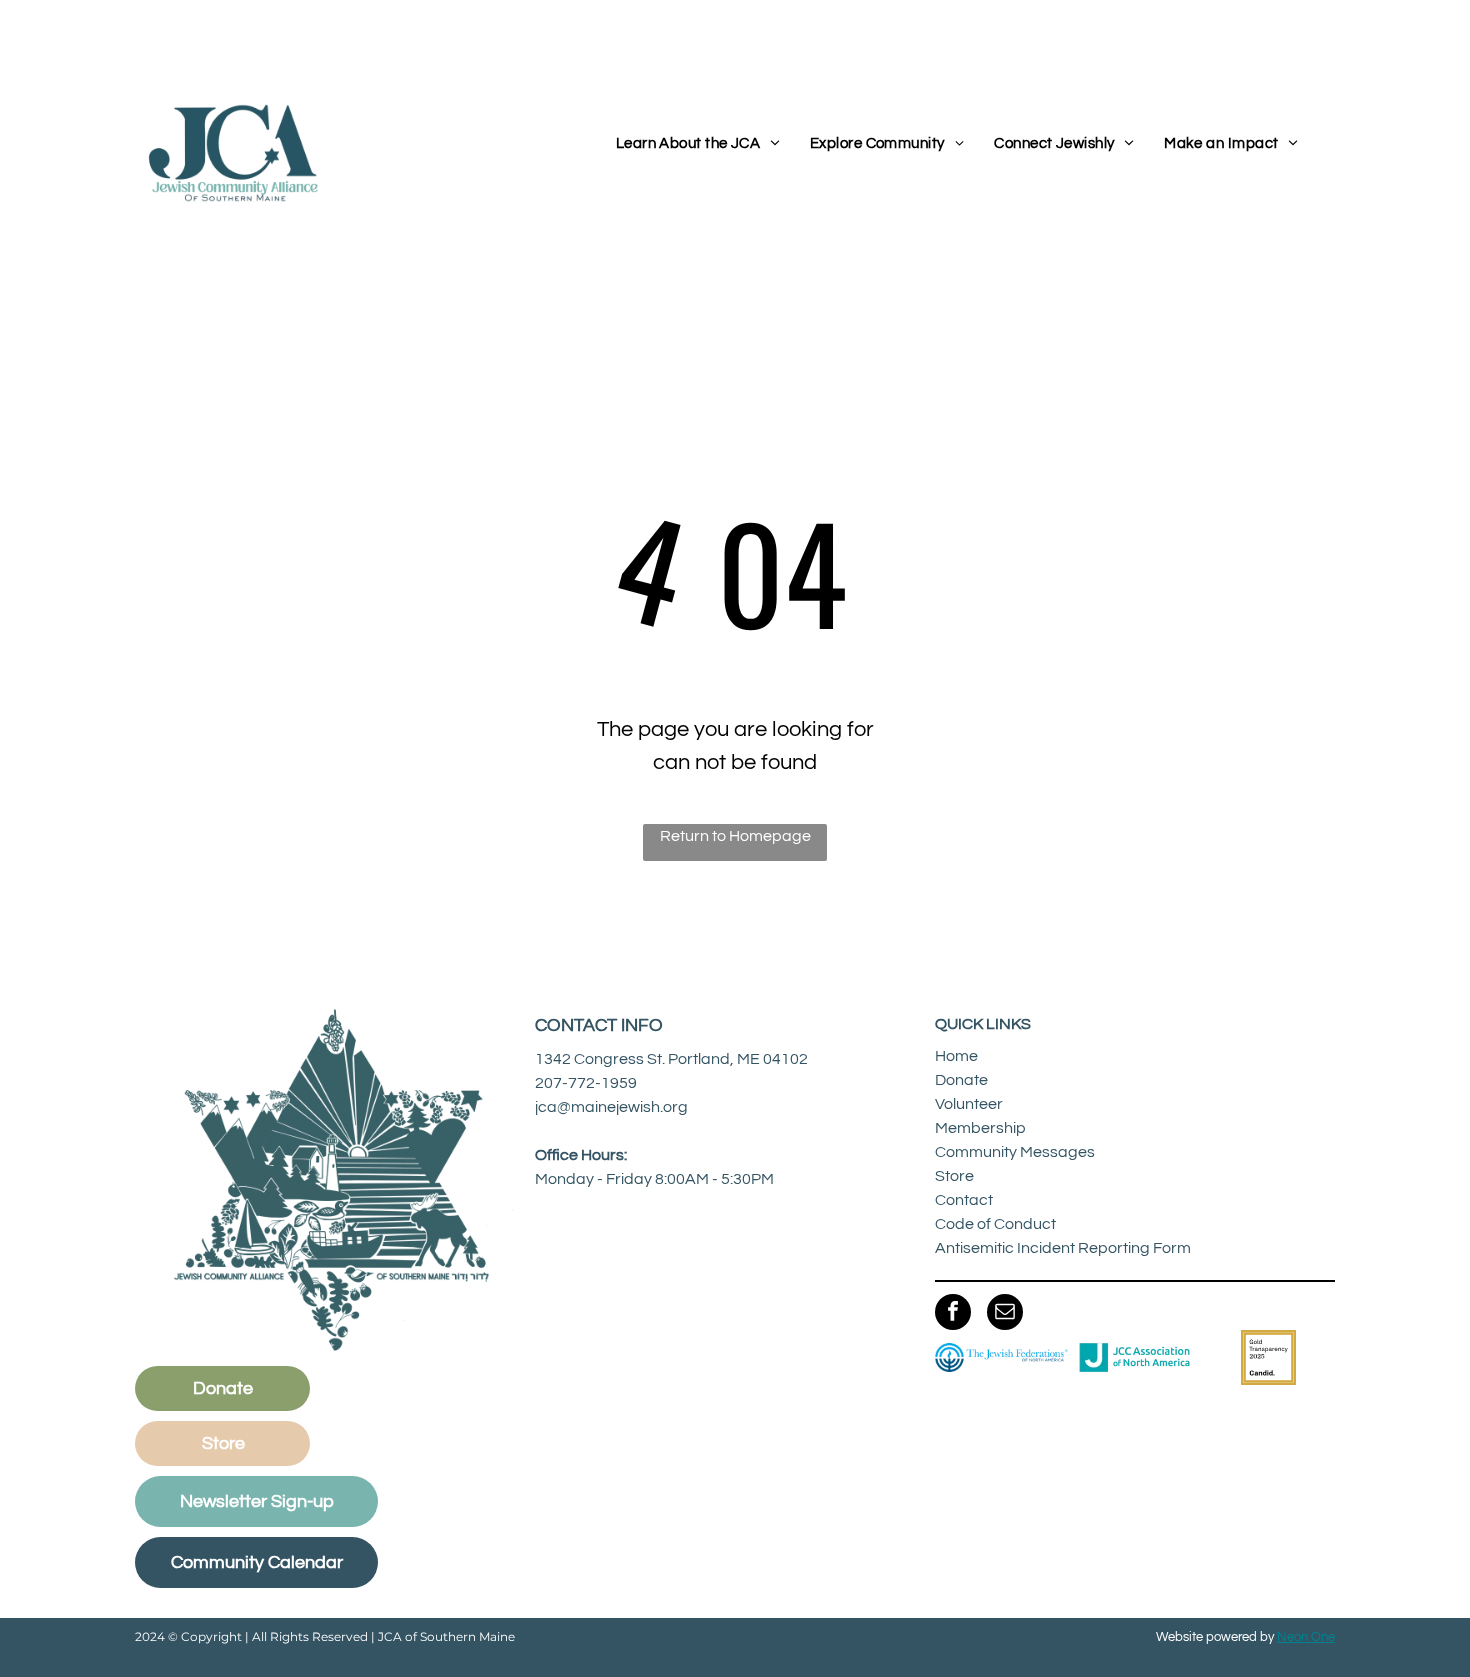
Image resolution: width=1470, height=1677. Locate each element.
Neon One (1306, 1637)
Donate (961, 1080)
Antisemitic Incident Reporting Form (1063, 1248)
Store (954, 1176)
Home (956, 1056)
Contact (964, 1200)
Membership (980, 1128)
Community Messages (1015, 1152)
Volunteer (969, 1104)
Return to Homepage (735, 836)
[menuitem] (698, 144)
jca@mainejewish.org (611, 1107)
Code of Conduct (995, 1224)
